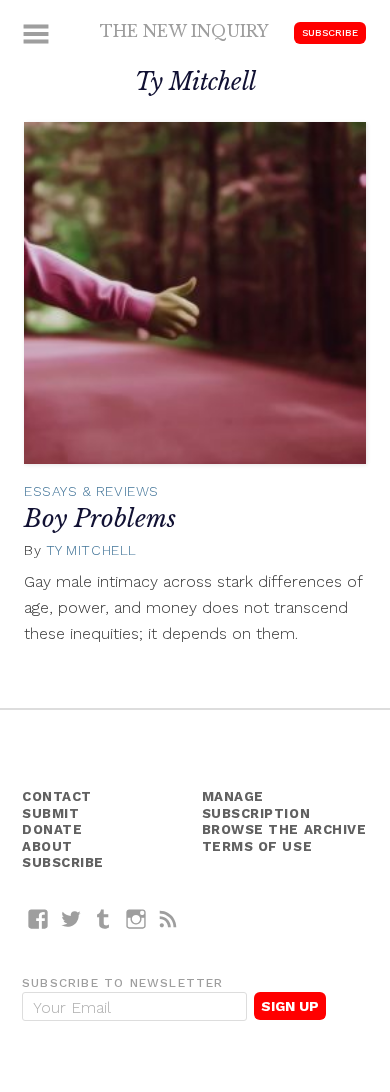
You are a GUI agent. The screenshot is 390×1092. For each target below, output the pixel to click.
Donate (52, 829)
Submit (50, 813)
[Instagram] (136, 918)
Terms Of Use (257, 846)
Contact (57, 796)
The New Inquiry (184, 31)
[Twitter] (71, 918)
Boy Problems (100, 518)
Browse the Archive (284, 829)
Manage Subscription (256, 805)
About (47, 846)
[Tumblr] (103, 918)
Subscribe (330, 32)
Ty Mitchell (91, 550)
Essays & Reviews (91, 491)
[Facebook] (38, 918)
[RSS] (168, 918)
